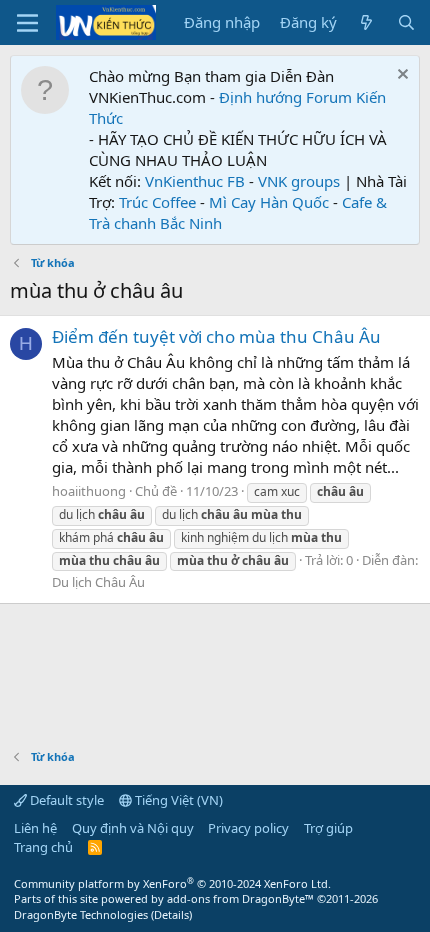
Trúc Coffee (157, 202)
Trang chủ (43, 847)
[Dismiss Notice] (400, 76)
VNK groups (299, 181)
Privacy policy (248, 828)
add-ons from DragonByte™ (240, 898)
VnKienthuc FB (195, 181)
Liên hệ (35, 828)
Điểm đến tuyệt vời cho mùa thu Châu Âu (216, 336)
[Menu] (27, 23)
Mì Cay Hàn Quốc (269, 202)
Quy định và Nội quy (133, 828)
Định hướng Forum (285, 97)
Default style (65, 800)
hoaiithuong (89, 491)
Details (171, 914)
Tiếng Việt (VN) (177, 800)
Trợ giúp (328, 828)
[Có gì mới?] (366, 22)
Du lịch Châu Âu (98, 582)
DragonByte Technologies (81, 914)
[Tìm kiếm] (406, 22)
